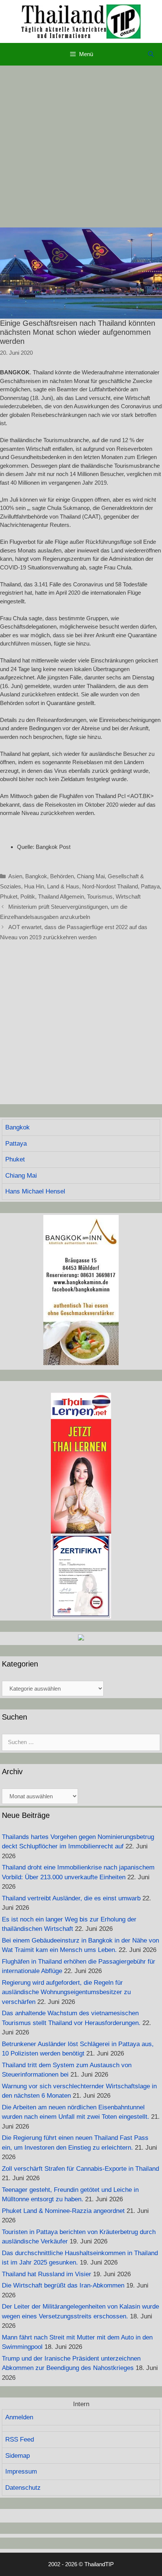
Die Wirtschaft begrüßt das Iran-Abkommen (63, 2285)
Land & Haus (63, 886)
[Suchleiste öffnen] (151, 54)
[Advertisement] (81, 147)
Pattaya (150, 886)
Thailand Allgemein (61, 897)
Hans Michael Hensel (35, 1191)
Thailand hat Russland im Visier (47, 2274)
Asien (15, 876)
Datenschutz (23, 2488)
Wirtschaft (128, 897)
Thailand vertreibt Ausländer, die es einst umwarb (71, 1898)
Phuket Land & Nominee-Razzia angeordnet (63, 2211)
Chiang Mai (91, 876)
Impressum (21, 2471)
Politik (28, 897)
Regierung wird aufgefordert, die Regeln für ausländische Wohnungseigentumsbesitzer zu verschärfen (66, 1992)
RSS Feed (20, 2439)
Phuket (9, 897)
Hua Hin (34, 886)
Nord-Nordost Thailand (110, 886)
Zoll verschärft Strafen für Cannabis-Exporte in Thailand (80, 2169)
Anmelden (19, 2417)
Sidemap (18, 2456)
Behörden (62, 876)
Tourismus (100, 897)
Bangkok (36, 876)
